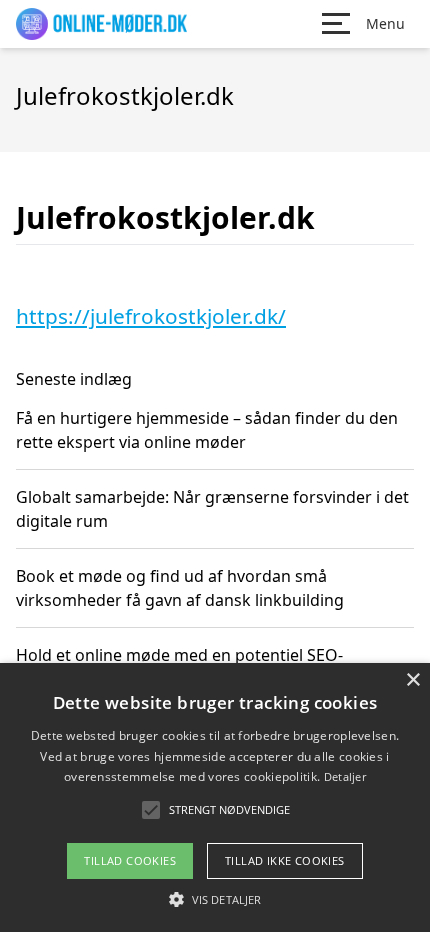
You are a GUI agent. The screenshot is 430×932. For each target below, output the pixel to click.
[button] (215, 899)
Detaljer (345, 776)
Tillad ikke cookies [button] (285, 860)
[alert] (215, 797)
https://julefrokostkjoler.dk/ (151, 316)
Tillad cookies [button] (130, 860)
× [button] (412, 680)
